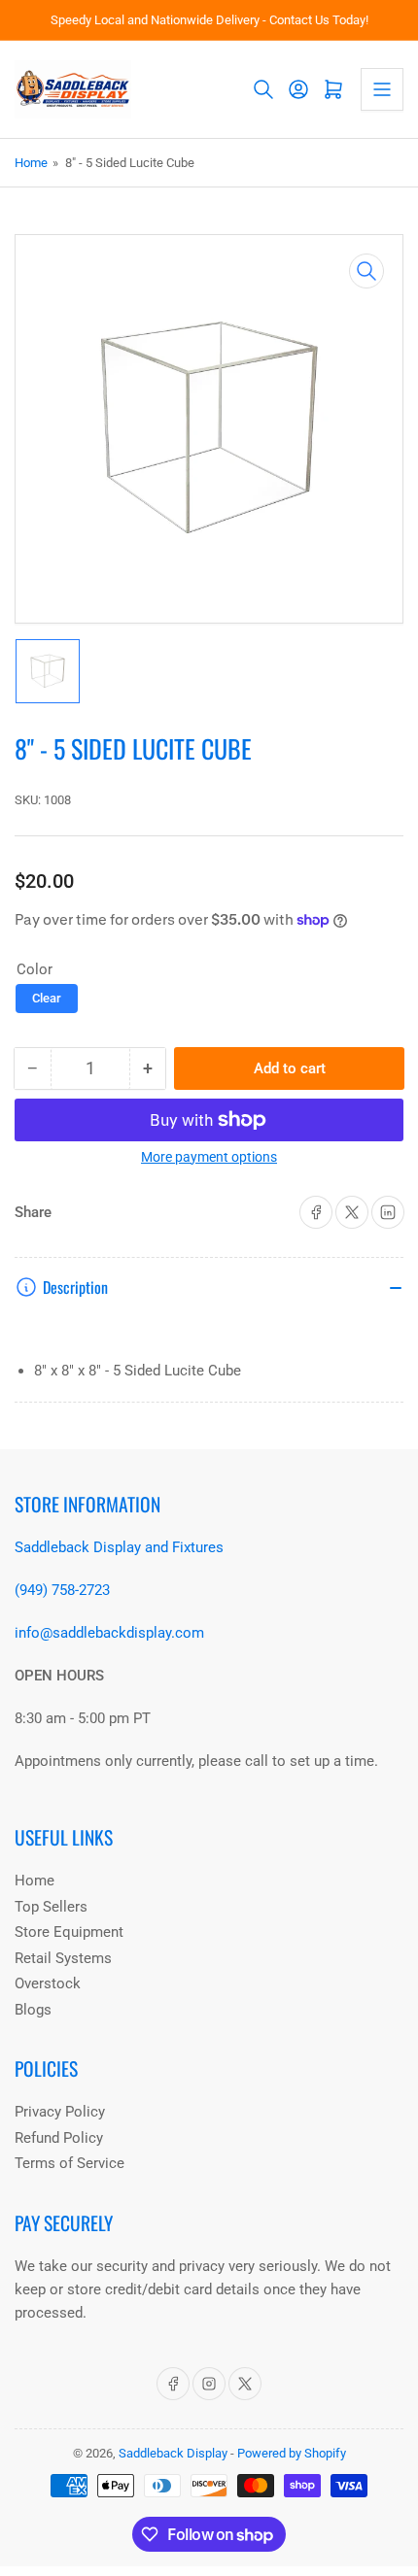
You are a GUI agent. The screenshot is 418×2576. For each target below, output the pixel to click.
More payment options (209, 1157)
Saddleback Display (173, 2453)
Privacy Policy (60, 2112)
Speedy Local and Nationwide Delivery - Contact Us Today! (209, 20)
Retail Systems (63, 1958)
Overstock (48, 1983)
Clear (47, 998)
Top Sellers (51, 1907)
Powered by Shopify (292, 2453)
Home (31, 163)
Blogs (33, 2010)
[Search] (263, 89)
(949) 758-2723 (62, 1590)
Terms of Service (70, 2163)
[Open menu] (382, 89)
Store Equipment (69, 1932)
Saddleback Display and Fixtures (119, 1547)
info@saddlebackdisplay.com (109, 1633)
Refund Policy (59, 2138)
